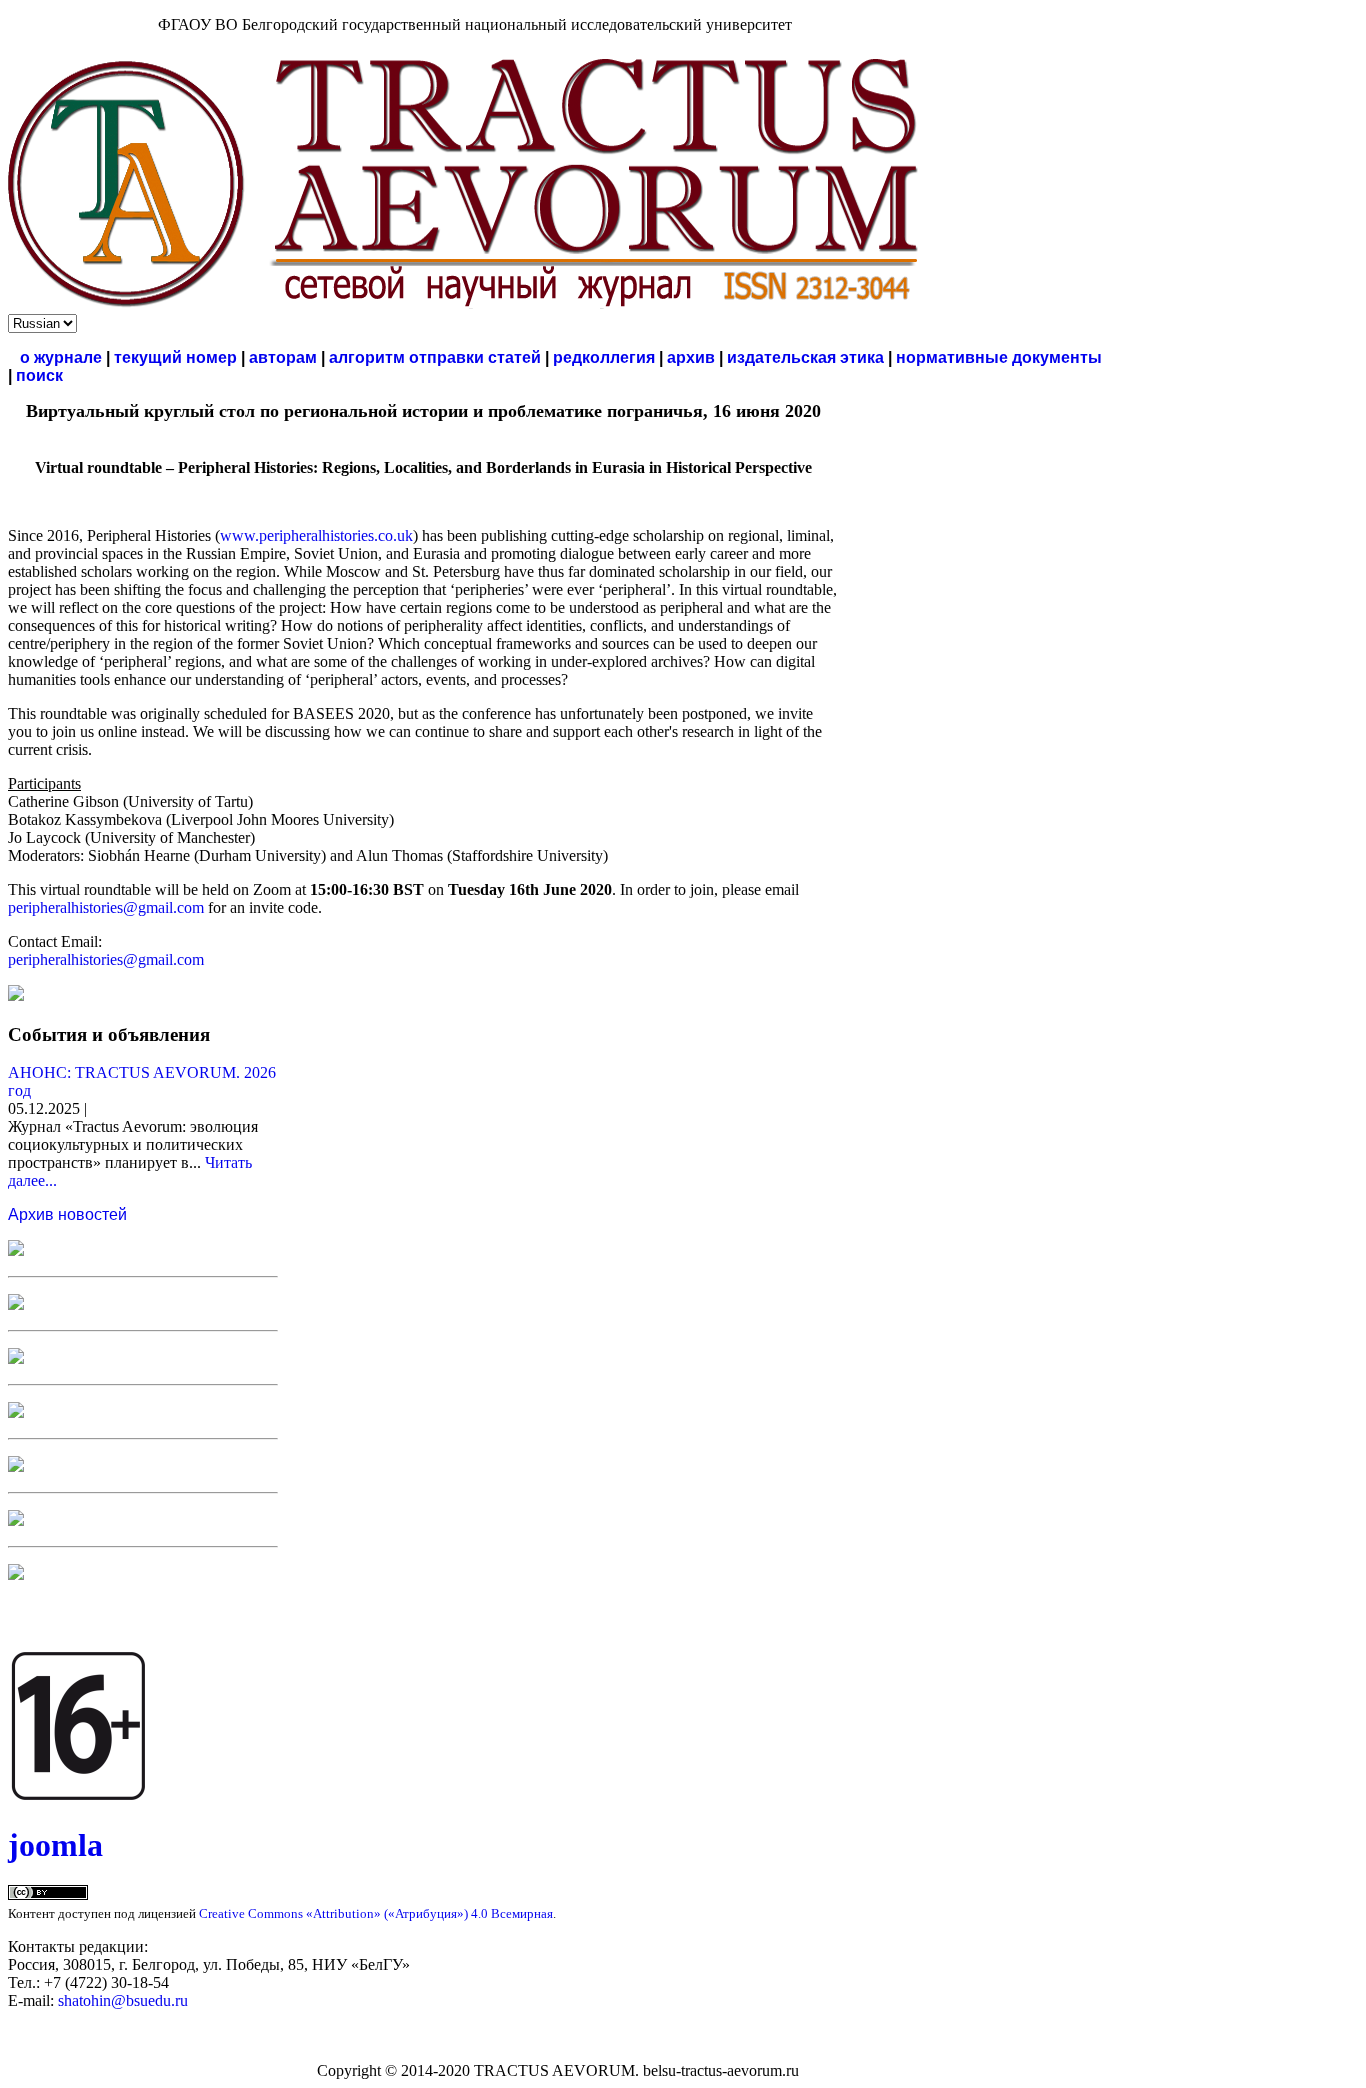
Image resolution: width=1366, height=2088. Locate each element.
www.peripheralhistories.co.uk (316, 535)
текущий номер (175, 357)
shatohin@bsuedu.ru (123, 2000)
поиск (39, 375)
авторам (283, 357)
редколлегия (604, 357)
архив (691, 357)
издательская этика (805, 357)
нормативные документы (999, 357)
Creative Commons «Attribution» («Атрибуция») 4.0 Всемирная (376, 1913)
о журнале (61, 357)
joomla (55, 1845)
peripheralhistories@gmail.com (106, 907)
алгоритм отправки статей (435, 357)
